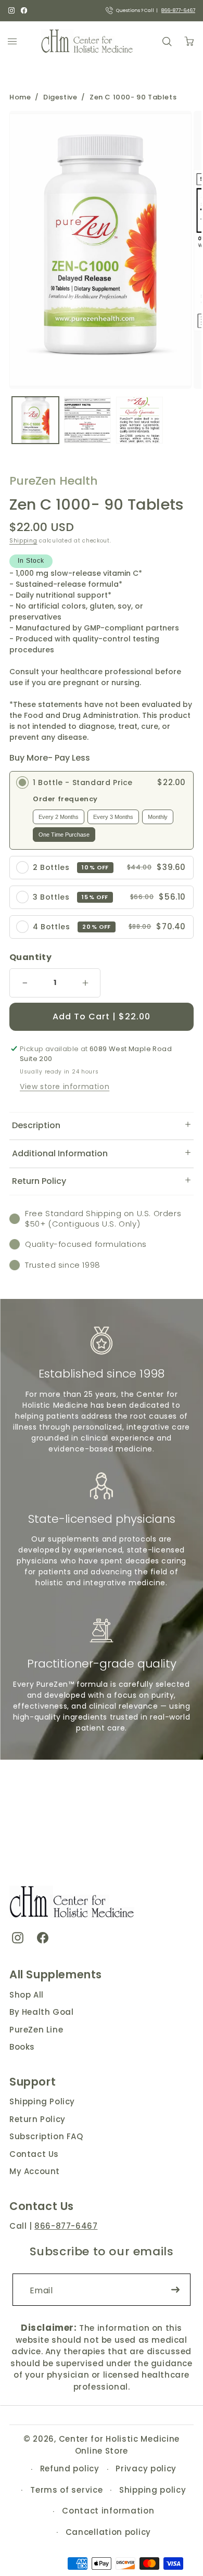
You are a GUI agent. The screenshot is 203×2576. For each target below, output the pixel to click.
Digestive (60, 97)
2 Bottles (51, 867)
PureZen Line (36, 2030)
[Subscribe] (175, 2290)
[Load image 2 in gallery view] (87, 420)
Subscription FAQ (46, 2136)
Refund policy (70, 2468)
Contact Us (34, 2154)
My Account (35, 2171)
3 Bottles (51, 897)
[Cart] (189, 41)
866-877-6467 (178, 10)
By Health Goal (41, 2012)
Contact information (108, 2511)
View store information (65, 1087)
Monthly (158, 817)
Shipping (23, 541)
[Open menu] (12, 41)
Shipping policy (153, 2490)
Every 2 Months (59, 817)
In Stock (31, 561)
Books (22, 2047)
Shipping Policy (42, 2101)
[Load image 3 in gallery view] (139, 420)
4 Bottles (51, 927)
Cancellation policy (108, 2532)
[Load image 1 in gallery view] (35, 420)
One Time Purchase (64, 835)
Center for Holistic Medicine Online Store (119, 2445)
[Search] (167, 41)
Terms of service (66, 2490)
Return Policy (37, 2119)
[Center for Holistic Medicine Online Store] (88, 41)
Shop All (27, 1995)
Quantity (30, 957)
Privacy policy (146, 2468)
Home (20, 97)
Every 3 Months (113, 817)
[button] (102, 1126)
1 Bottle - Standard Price (83, 782)
